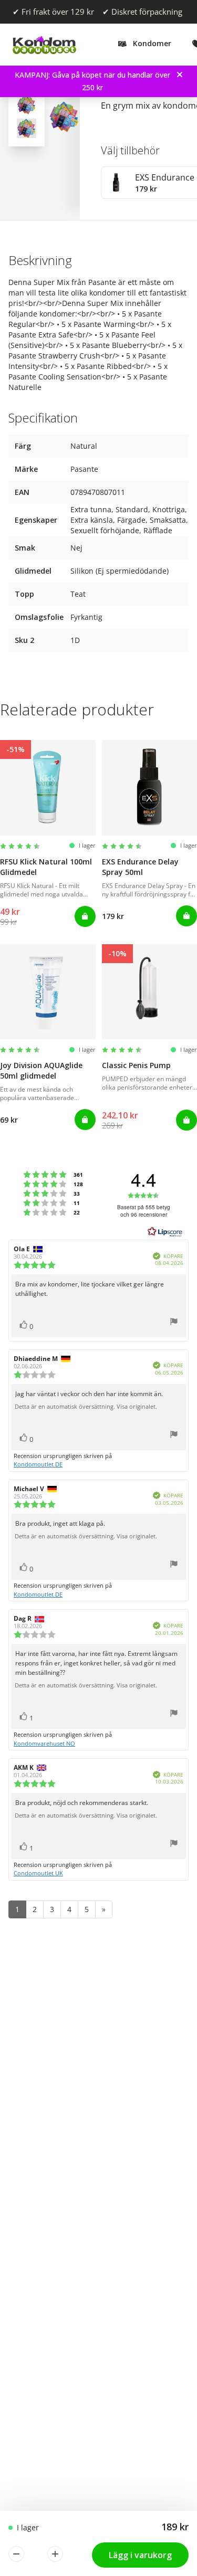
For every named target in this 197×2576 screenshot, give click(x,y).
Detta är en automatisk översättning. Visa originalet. (86, 1407)
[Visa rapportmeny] (174, 1323)
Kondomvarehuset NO (44, 1743)
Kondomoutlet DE (38, 1464)
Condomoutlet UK (38, 1873)
